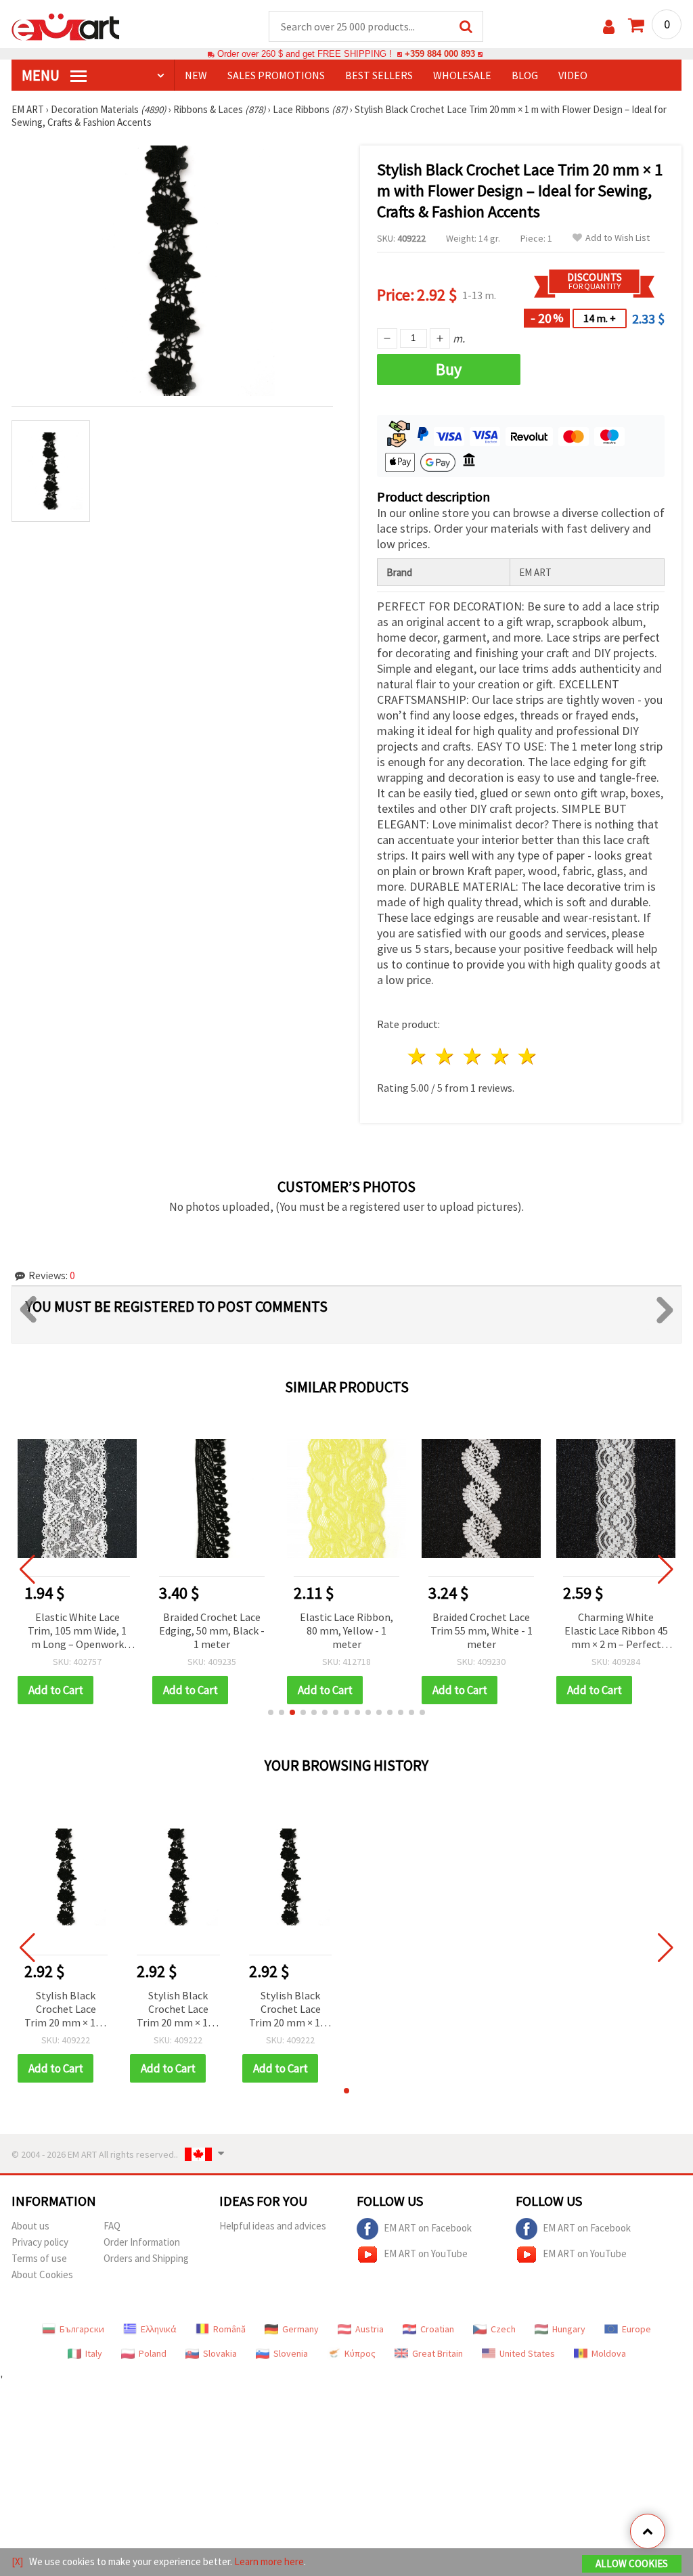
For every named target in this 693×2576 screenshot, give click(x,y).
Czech (503, 2329)
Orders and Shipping (146, 2258)
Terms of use (39, 2258)
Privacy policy (40, 2242)
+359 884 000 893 (440, 54)
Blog (525, 75)
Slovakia (220, 2353)
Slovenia (291, 2353)
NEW (196, 75)
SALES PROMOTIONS (276, 75)
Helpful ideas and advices (273, 2226)
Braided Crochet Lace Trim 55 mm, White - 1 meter (482, 1630)
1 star (418, 1056)
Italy (94, 2353)
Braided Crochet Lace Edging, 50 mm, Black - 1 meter (212, 1630)
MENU (42, 75)
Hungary (569, 2329)
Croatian (437, 2329)
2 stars (446, 1056)
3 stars (473, 1056)
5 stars (528, 1056)
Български (82, 2329)
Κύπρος (360, 2353)
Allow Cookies (632, 2563)
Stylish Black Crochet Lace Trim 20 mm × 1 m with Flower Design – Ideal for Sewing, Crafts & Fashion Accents (66, 2010)
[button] (271, 1712)
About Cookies (42, 2274)
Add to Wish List (618, 238)
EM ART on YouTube (426, 2253)
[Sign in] (609, 27)
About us (30, 2226)
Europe (636, 2329)
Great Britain (438, 2353)
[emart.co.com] (66, 26)
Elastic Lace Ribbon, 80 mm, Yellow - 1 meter (346, 1630)
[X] (17, 2561)
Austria (370, 2329)
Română (229, 2329)
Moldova (609, 2353)
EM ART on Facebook (428, 2228)
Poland (153, 2353)
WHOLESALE (462, 75)
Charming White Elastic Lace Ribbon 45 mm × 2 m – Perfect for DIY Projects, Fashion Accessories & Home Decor (616, 1631)
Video (573, 75)
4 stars (500, 1056)
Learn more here (269, 2561)
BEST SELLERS (379, 75)
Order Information (142, 2242)
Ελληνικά (159, 2329)
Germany (300, 2329)
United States (527, 2353)
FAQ (112, 2226)
